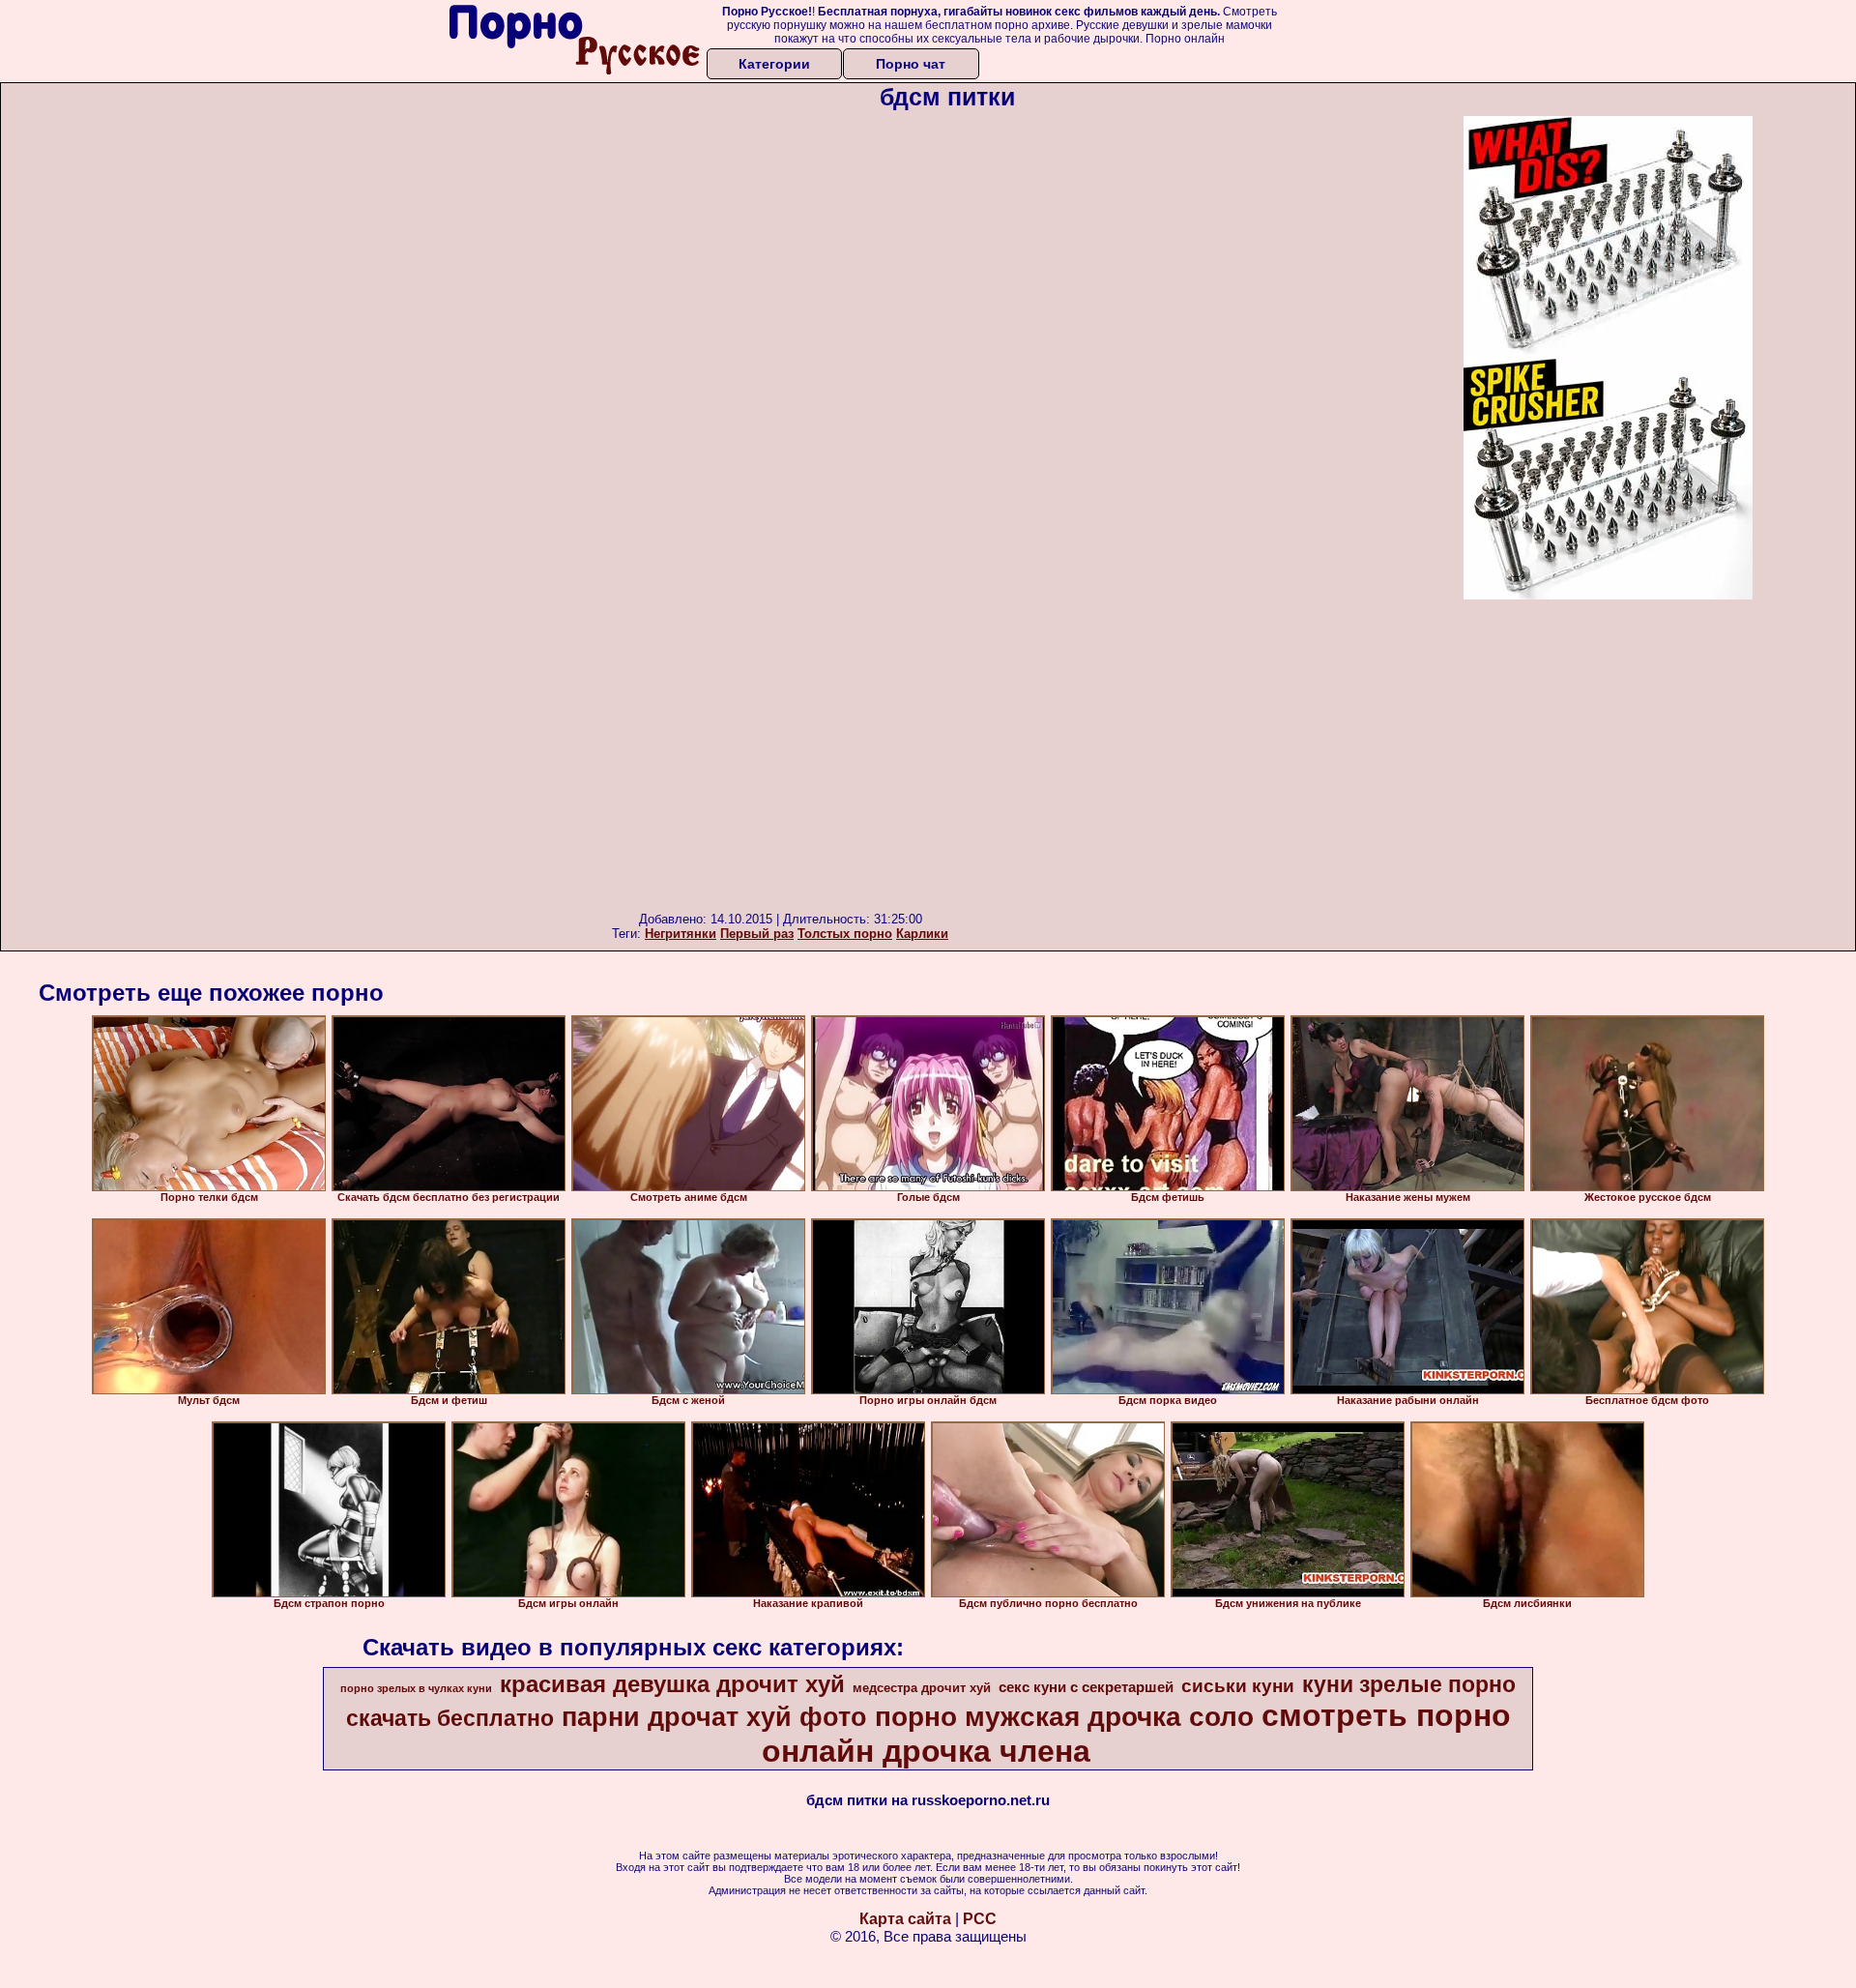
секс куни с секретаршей (1086, 1687)
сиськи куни (1238, 1686)
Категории (774, 64)
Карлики (922, 934)
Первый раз (757, 934)
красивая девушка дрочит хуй (672, 1684)
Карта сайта (905, 1919)
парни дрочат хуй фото (714, 1717)
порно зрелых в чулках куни (416, 1688)
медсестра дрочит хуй (922, 1688)
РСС (980, 1919)
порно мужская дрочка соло (1064, 1717)
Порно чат (911, 64)
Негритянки (681, 934)
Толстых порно (845, 934)
